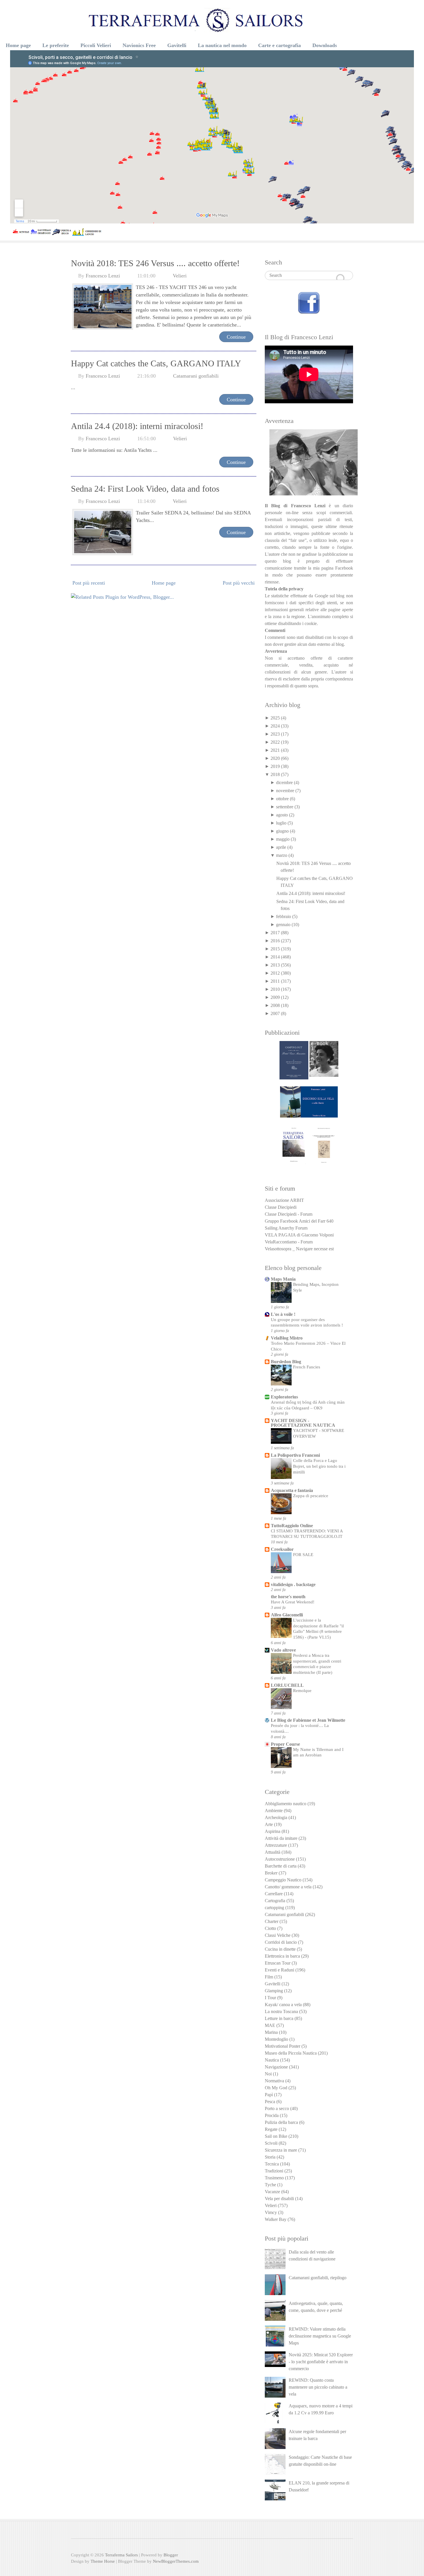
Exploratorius (284, 1397)
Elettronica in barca (282, 1956)
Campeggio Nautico (283, 1880)
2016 (275, 941)
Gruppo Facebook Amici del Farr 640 (299, 1221)
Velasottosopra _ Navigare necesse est (299, 1249)
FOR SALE (303, 1554)
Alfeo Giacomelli (287, 1615)
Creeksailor (282, 1549)
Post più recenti (89, 583)
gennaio (283, 925)
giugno (282, 831)
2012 (275, 973)
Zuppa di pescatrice (311, 1496)
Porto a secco (277, 2108)
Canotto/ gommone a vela (288, 1887)
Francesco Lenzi (103, 276)
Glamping (274, 1991)
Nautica (272, 2060)
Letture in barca (279, 2018)
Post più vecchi (239, 583)
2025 (275, 718)
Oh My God (276, 2088)
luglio (281, 823)
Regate (271, 2129)
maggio (283, 839)
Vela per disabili (279, 2199)
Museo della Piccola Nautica (291, 2053)
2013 (275, 965)
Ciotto (270, 1928)
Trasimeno (274, 2178)
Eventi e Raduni (279, 1970)
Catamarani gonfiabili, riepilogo (318, 2278)
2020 (275, 758)
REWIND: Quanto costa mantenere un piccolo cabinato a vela (318, 2387)
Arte (269, 1824)
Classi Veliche (278, 1935)
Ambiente (274, 1811)
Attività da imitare (281, 1838)
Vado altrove (283, 1650)
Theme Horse (103, 2561)
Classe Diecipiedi (281, 1207)
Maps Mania (283, 1279)
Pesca (270, 2102)
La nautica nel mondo (222, 45)
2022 (275, 742)
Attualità (273, 1852)
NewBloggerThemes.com (176, 2561)
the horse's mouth (288, 1597)
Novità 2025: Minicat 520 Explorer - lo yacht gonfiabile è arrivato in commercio (321, 2362)
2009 (275, 997)
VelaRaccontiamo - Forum (289, 1242)
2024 (275, 726)
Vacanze (272, 2192)
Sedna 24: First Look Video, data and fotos (145, 489)
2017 (275, 933)
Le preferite (56, 45)
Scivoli (271, 2143)
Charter (272, 1921)
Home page (18, 45)
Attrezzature (276, 1845)
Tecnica (272, 2164)
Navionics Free (139, 45)
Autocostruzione (280, 1859)
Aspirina (273, 1831)
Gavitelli (177, 45)
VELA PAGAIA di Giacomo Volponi (299, 1235)
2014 (275, 957)
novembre (285, 791)
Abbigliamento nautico (286, 1804)
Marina (271, 2032)
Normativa (274, 2081)
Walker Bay (276, 2219)
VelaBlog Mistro (287, 1338)
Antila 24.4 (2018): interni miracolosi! (137, 426)
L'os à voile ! (283, 1314)
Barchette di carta (281, 1866)
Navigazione (276, 2067)
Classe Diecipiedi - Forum (289, 1214)
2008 (275, 1005)
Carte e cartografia (279, 45)
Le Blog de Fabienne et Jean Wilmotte (308, 1720)
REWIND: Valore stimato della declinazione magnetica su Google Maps (320, 2336)
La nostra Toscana (281, 2011)
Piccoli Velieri (96, 45)
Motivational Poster (283, 2046)
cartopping (274, 1908)
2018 (275, 774)
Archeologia (276, 1817)
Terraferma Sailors (121, 2555)
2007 (275, 1013)
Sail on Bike (276, 2136)
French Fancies (307, 1367)
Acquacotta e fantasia (292, 1490)
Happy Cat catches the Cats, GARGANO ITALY (156, 363)
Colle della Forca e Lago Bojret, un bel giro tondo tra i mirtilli (319, 1466)
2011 (275, 981)
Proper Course (285, 1744)
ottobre (282, 799)
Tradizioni (274, 2171)
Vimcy (271, 2212)
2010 (275, 989)
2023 (275, 734)
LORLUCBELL (287, 1685)
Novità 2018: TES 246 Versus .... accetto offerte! (155, 263)
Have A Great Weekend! (293, 1602)
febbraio (284, 916)
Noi (268, 2074)
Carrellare (274, 1894)
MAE (270, 2025)
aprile (281, 847)
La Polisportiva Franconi (295, 1455)
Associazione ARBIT (284, 1200)
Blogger (171, 2555)
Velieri (180, 276)
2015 (275, 949)
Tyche (270, 2185)
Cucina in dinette (280, 1949)
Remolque (302, 1690)
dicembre (284, 783)
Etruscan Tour (278, 1963)
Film (269, 1977)
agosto (282, 815)
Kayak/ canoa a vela (283, 2005)
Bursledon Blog (286, 1362)
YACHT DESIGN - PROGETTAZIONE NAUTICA (303, 1423)
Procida (272, 2115)
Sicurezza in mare (281, 2150)
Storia (270, 2157)
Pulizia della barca (281, 2122)
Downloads (325, 45)
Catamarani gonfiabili (196, 376)
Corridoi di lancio (281, 1942)
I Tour (270, 1998)
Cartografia (275, 1901)
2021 (275, 750)
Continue (236, 337)
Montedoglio (276, 2039)
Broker (271, 1873)
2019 (275, 766)
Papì (269, 2095)
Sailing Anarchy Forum (286, 1228)
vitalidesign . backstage (293, 1584)
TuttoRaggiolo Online (292, 1526)
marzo (282, 855)
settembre (285, 807)
